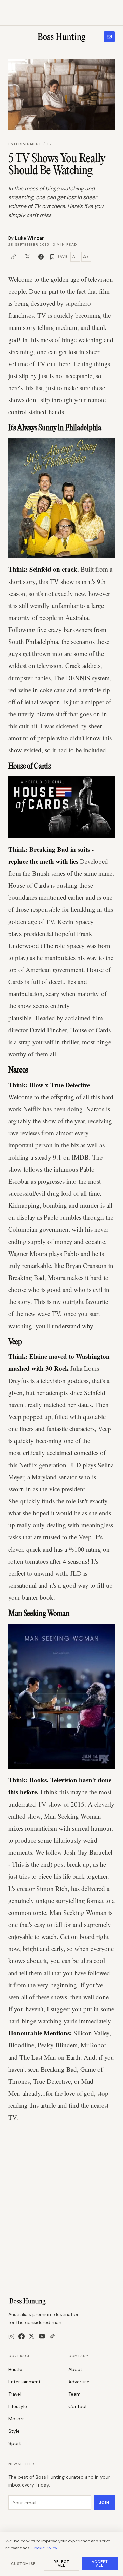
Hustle (15, 2369)
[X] (32, 2336)
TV (50, 144)
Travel (15, 2394)
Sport (15, 2443)
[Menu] (12, 37)
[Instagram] (11, 2336)
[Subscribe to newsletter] (109, 37)
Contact (78, 2406)
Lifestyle (18, 2406)
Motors (16, 2419)
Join (104, 2503)
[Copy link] (14, 257)
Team (74, 2394)
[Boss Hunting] (62, 37)
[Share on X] (27, 257)
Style (14, 2431)
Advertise (79, 2382)
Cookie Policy (44, 2548)
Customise (23, 2564)
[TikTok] (52, 2336)
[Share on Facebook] (41, 257)
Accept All (100, 2563)
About (75, 2369)
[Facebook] (22, 2336)
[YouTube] (42, 2336)
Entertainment (25, 144)
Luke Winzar (30, 238)
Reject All (62, 2563)
